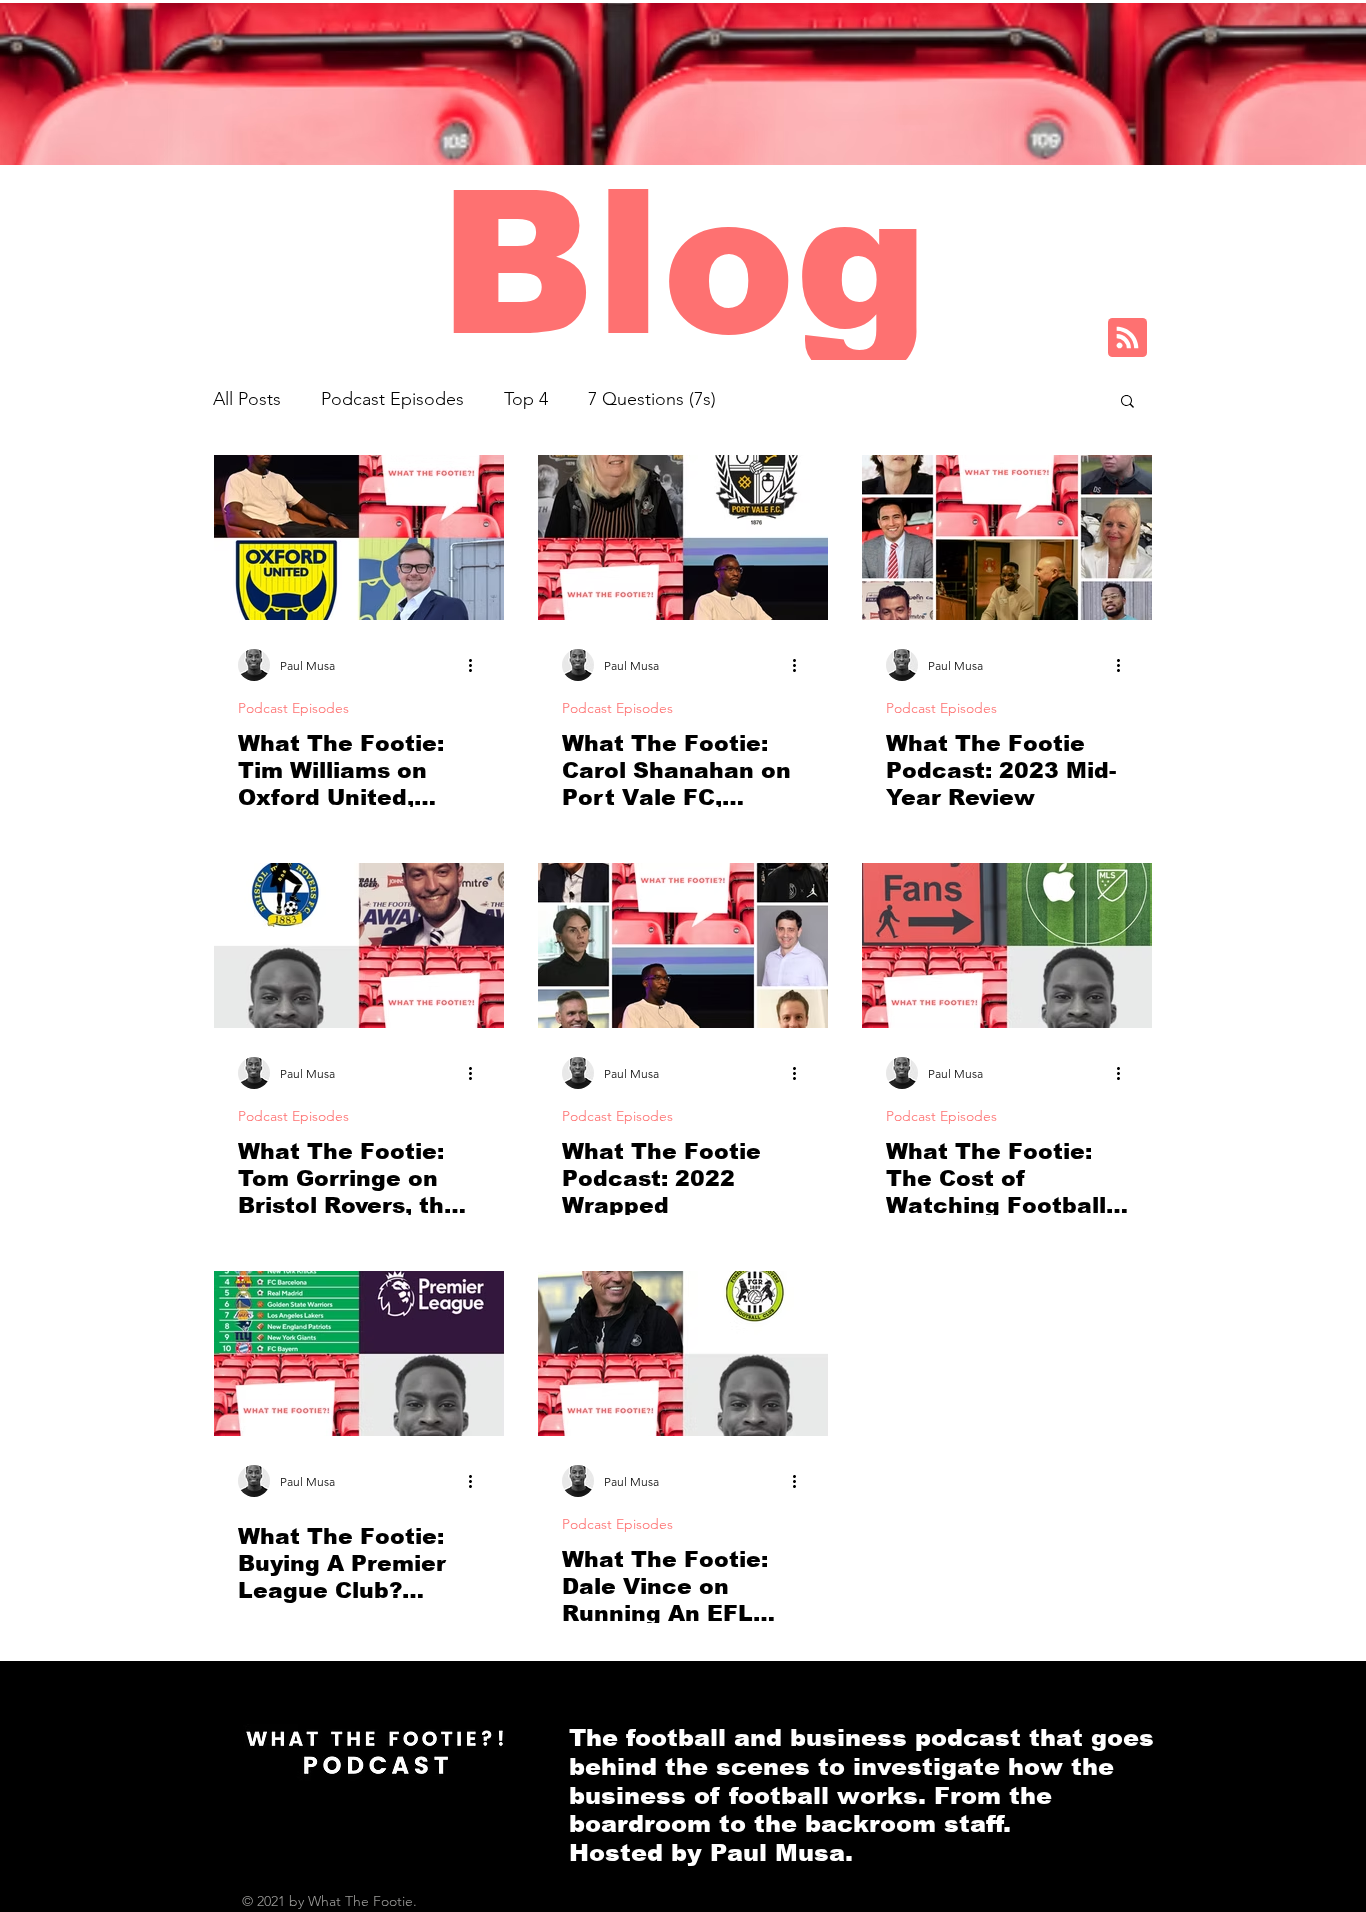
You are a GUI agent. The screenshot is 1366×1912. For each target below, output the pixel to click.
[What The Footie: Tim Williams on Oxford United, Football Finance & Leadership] (359, 537)
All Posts (247, 399)
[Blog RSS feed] (1127, 338)
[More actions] (477, 665)
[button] (1127, 402)
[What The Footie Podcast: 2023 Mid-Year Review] (1007, 537)
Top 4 (526, 399)
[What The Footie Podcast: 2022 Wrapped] (683, 945)
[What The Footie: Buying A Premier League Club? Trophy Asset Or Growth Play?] (359, 1353)
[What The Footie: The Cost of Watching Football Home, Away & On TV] (1007, 945)
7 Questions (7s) (652, 399)
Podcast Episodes (392, 399)
